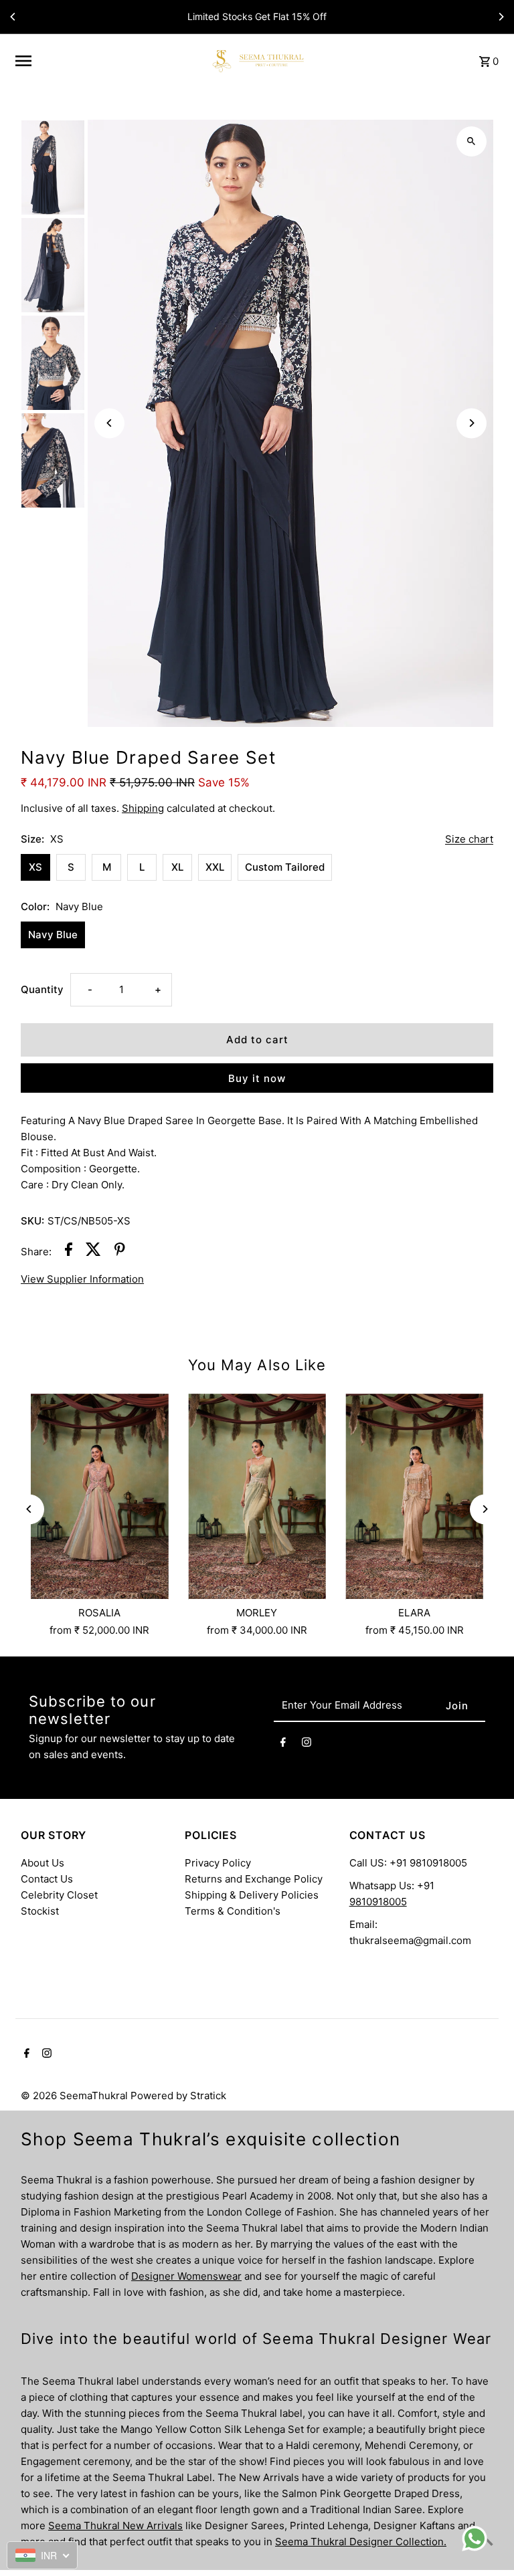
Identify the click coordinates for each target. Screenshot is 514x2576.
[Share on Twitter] (93, 1252)
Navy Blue (53, 935)
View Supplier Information (82, 1279)
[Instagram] (307, 1744)
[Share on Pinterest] (120, 1252)
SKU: (32, 1221)
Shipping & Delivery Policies (252, 1895)
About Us (42, 1863)
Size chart (469, 839)
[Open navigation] (106, 61)
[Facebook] (283, 1744)
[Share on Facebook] (69, 1252)
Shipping (143, 808)
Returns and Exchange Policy (254, 1879)
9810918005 (378, 1902)
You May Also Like (257, 1365)
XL (177, 867)
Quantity (42, 989)
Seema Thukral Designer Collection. (361, 2542)
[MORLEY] (257, 1497)
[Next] (501, 17)
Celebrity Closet (59, 1895)
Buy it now (257, 1078)
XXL (215, 867)
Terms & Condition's (233, 1911)
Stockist (40, 1911)
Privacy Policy (218, 1863)
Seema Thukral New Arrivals (115, 2526)
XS (35, 867)
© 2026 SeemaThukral (76, 2096)
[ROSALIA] (99, 1497)
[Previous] (13, 17)
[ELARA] (415, 1497)
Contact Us (47, 1879)
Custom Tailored (285, 867)
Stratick (208, 2096)
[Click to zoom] (472, 141)
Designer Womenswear (186, 2276)
